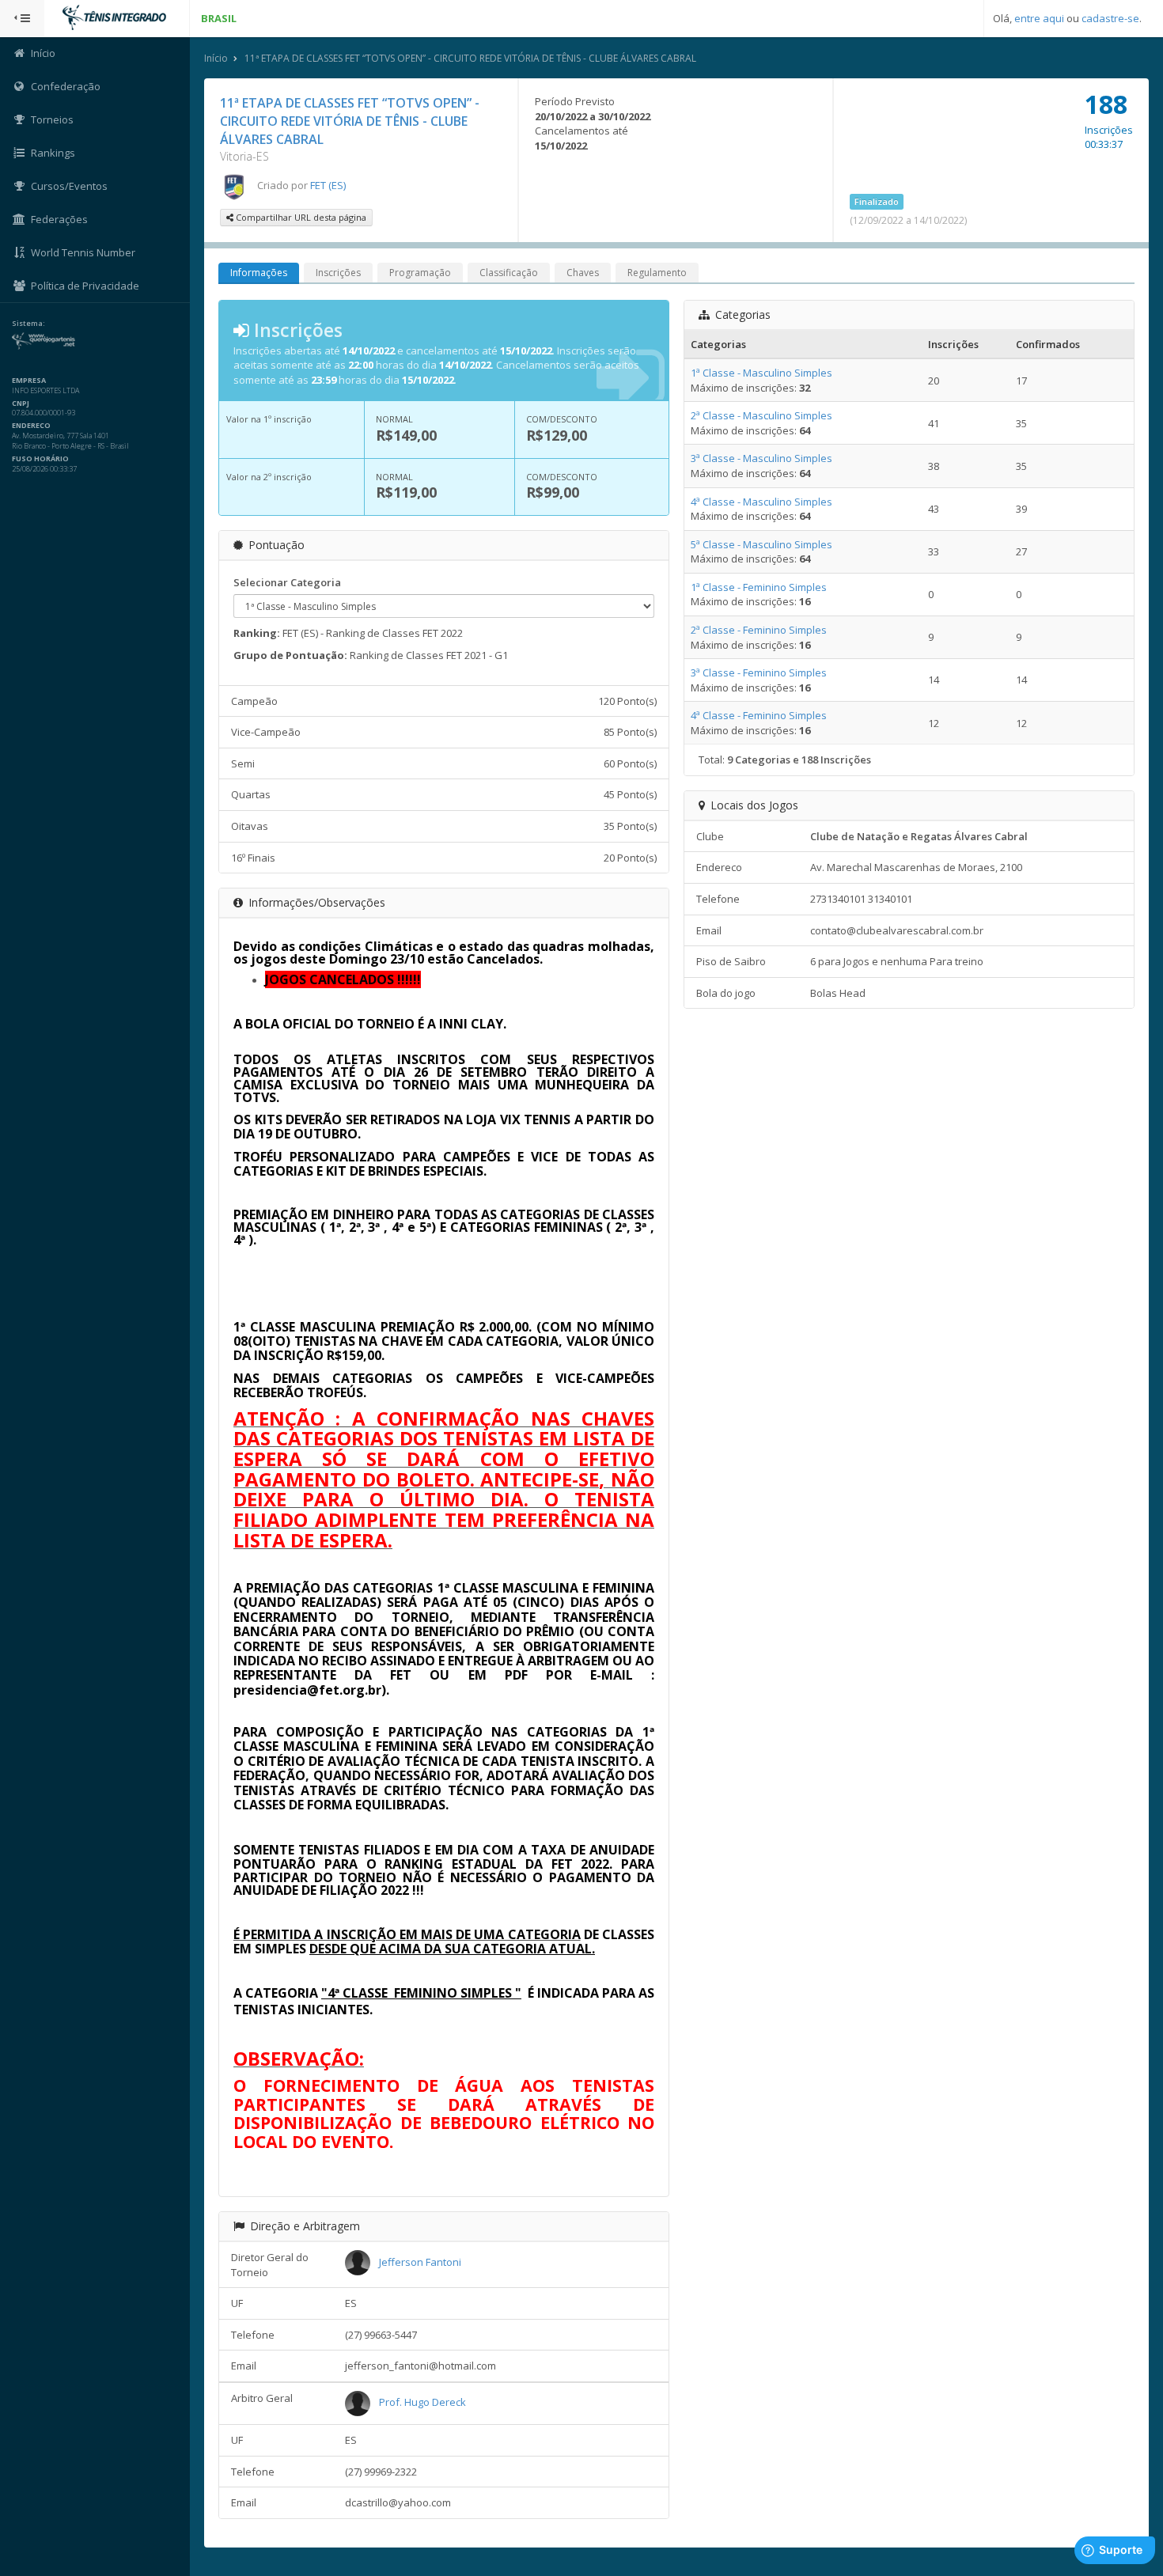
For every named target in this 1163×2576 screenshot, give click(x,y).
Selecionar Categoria (287, 582)
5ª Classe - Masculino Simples (761, 544)
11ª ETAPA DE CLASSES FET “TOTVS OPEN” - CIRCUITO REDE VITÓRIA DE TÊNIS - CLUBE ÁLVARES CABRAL (470, 58)
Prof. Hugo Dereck (422, 2402)
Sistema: (28, 324)
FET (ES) (328, 185)
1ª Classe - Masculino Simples (761, 373)
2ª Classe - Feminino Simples (759, 630)
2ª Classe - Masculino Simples (761, 415)
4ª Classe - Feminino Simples (759, 715)
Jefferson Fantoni (420, 2262)
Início (216, 58)
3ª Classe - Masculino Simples (761, 458)
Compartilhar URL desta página (300, 217)
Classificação (509, 273)
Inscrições (338, 273)
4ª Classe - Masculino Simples (761, 502)
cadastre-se (1110, 18)
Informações (259, 273)
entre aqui (1039, 18)
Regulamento (657, 273)
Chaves (583, 273)
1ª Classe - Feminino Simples (759, 587)
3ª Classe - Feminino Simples (759, 672)
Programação (420, 273)
